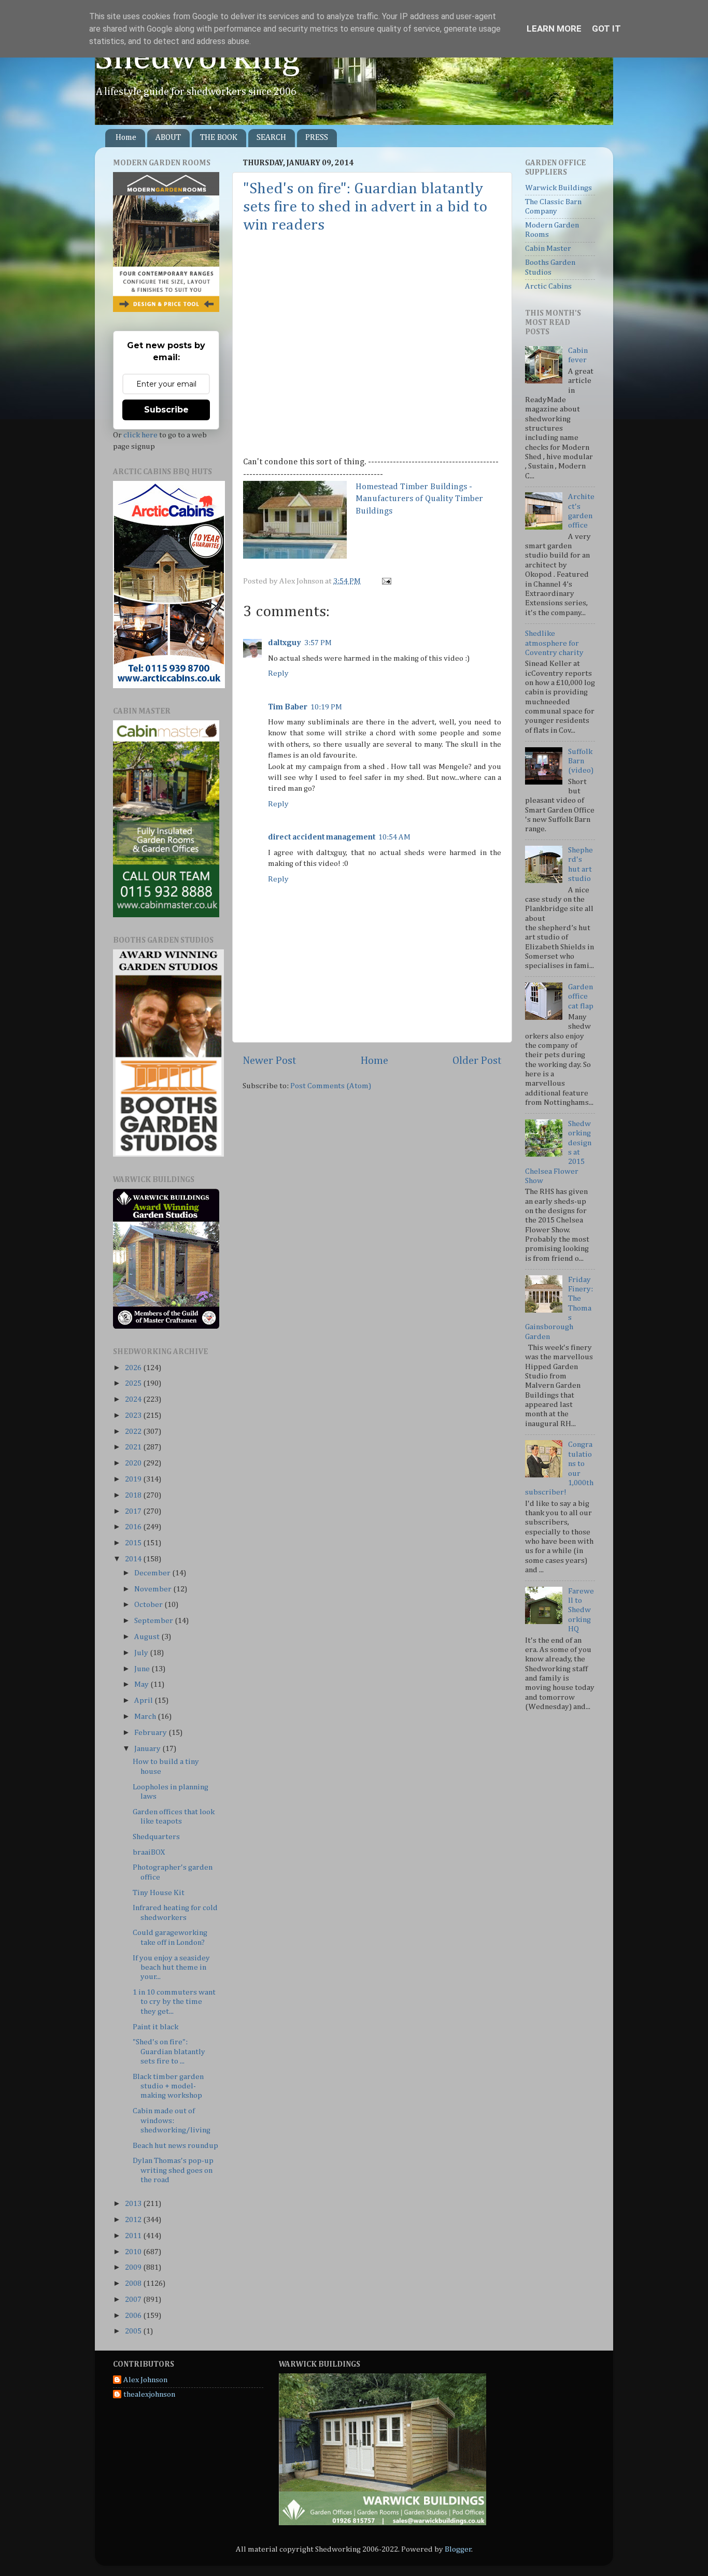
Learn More (554, 29)
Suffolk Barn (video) (581, 761)
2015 (134, 1543)
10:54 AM (394, 837)
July (142, 1653)
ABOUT (168, 138)
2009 (134, 2267)
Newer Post (270, 1061)
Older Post (477, 1061)
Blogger (458, 2549)
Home (126, 138)
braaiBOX (149, 1852)
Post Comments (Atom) (331, 1086)
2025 (134, 1383)
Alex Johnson (145, 2380)
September (154, 1621)
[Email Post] (385, 581)
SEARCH (271, 138)
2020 (134, 1463)
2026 (134, 1368)
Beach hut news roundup (175, 2146)
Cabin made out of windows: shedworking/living (172, 2120)
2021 (134, 1447)
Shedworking (197, 59)
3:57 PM (318, 643)
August (148, 1637)
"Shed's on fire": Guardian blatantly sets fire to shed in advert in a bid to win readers (365, 207)
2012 (134, 2220)
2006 (134, 2316)
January (148, 1749)
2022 (134, 1432)
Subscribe (166, 410)
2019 (134, 1479)
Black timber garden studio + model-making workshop (168, 2086)
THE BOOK (219, 138)
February (151, 1733)
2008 (134, 2283)
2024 (134, 1399)
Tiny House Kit (159, 1893)
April (144, 1700)
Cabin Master (548, 248)
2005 (134, 2331)
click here (140, 435)
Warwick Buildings (558, 188)
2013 (134, 2204)
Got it (606, 29)
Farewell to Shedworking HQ (581, 1610)
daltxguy (285, 643)
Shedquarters (156, 1837)
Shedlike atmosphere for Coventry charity (554, 643)
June (143, 1669)
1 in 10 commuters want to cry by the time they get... (174, 2002)
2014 (134, 1559)
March (146, 1717)
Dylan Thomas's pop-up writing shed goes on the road (173, 2170)
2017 (134, 1511)
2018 (134, 1495)
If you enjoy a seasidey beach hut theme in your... (171, 1968)
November (154, 1589)
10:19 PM (326, 707)
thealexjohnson (149, 2394)
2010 (134, 2252)
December (153, 1573)
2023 (134, 1415)
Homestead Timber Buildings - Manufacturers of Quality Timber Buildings (419, 499)
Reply (278, 673)
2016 (134, 1527)
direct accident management (322, 837)
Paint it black (155, 2027)
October (149, 1605)
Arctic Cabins (548, 286)
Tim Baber (288, 707)
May (142, 1684)
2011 (134, 2236)
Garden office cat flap (581, 997)
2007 (134, 2300)
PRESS (317, 138)
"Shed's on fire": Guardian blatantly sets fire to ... (169, 2052)
